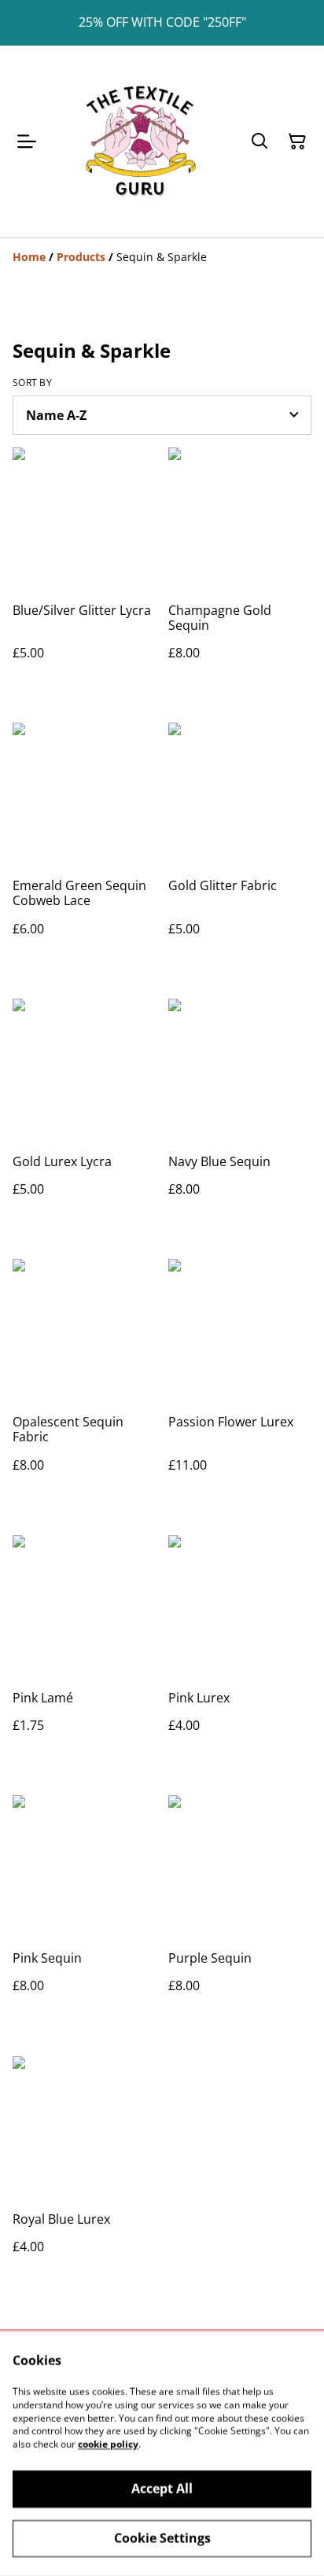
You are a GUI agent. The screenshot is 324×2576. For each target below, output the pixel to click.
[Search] (260, 142)
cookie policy (108, 2444)
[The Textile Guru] (140, 142)
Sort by (32, 383)
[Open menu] (27, 142)
